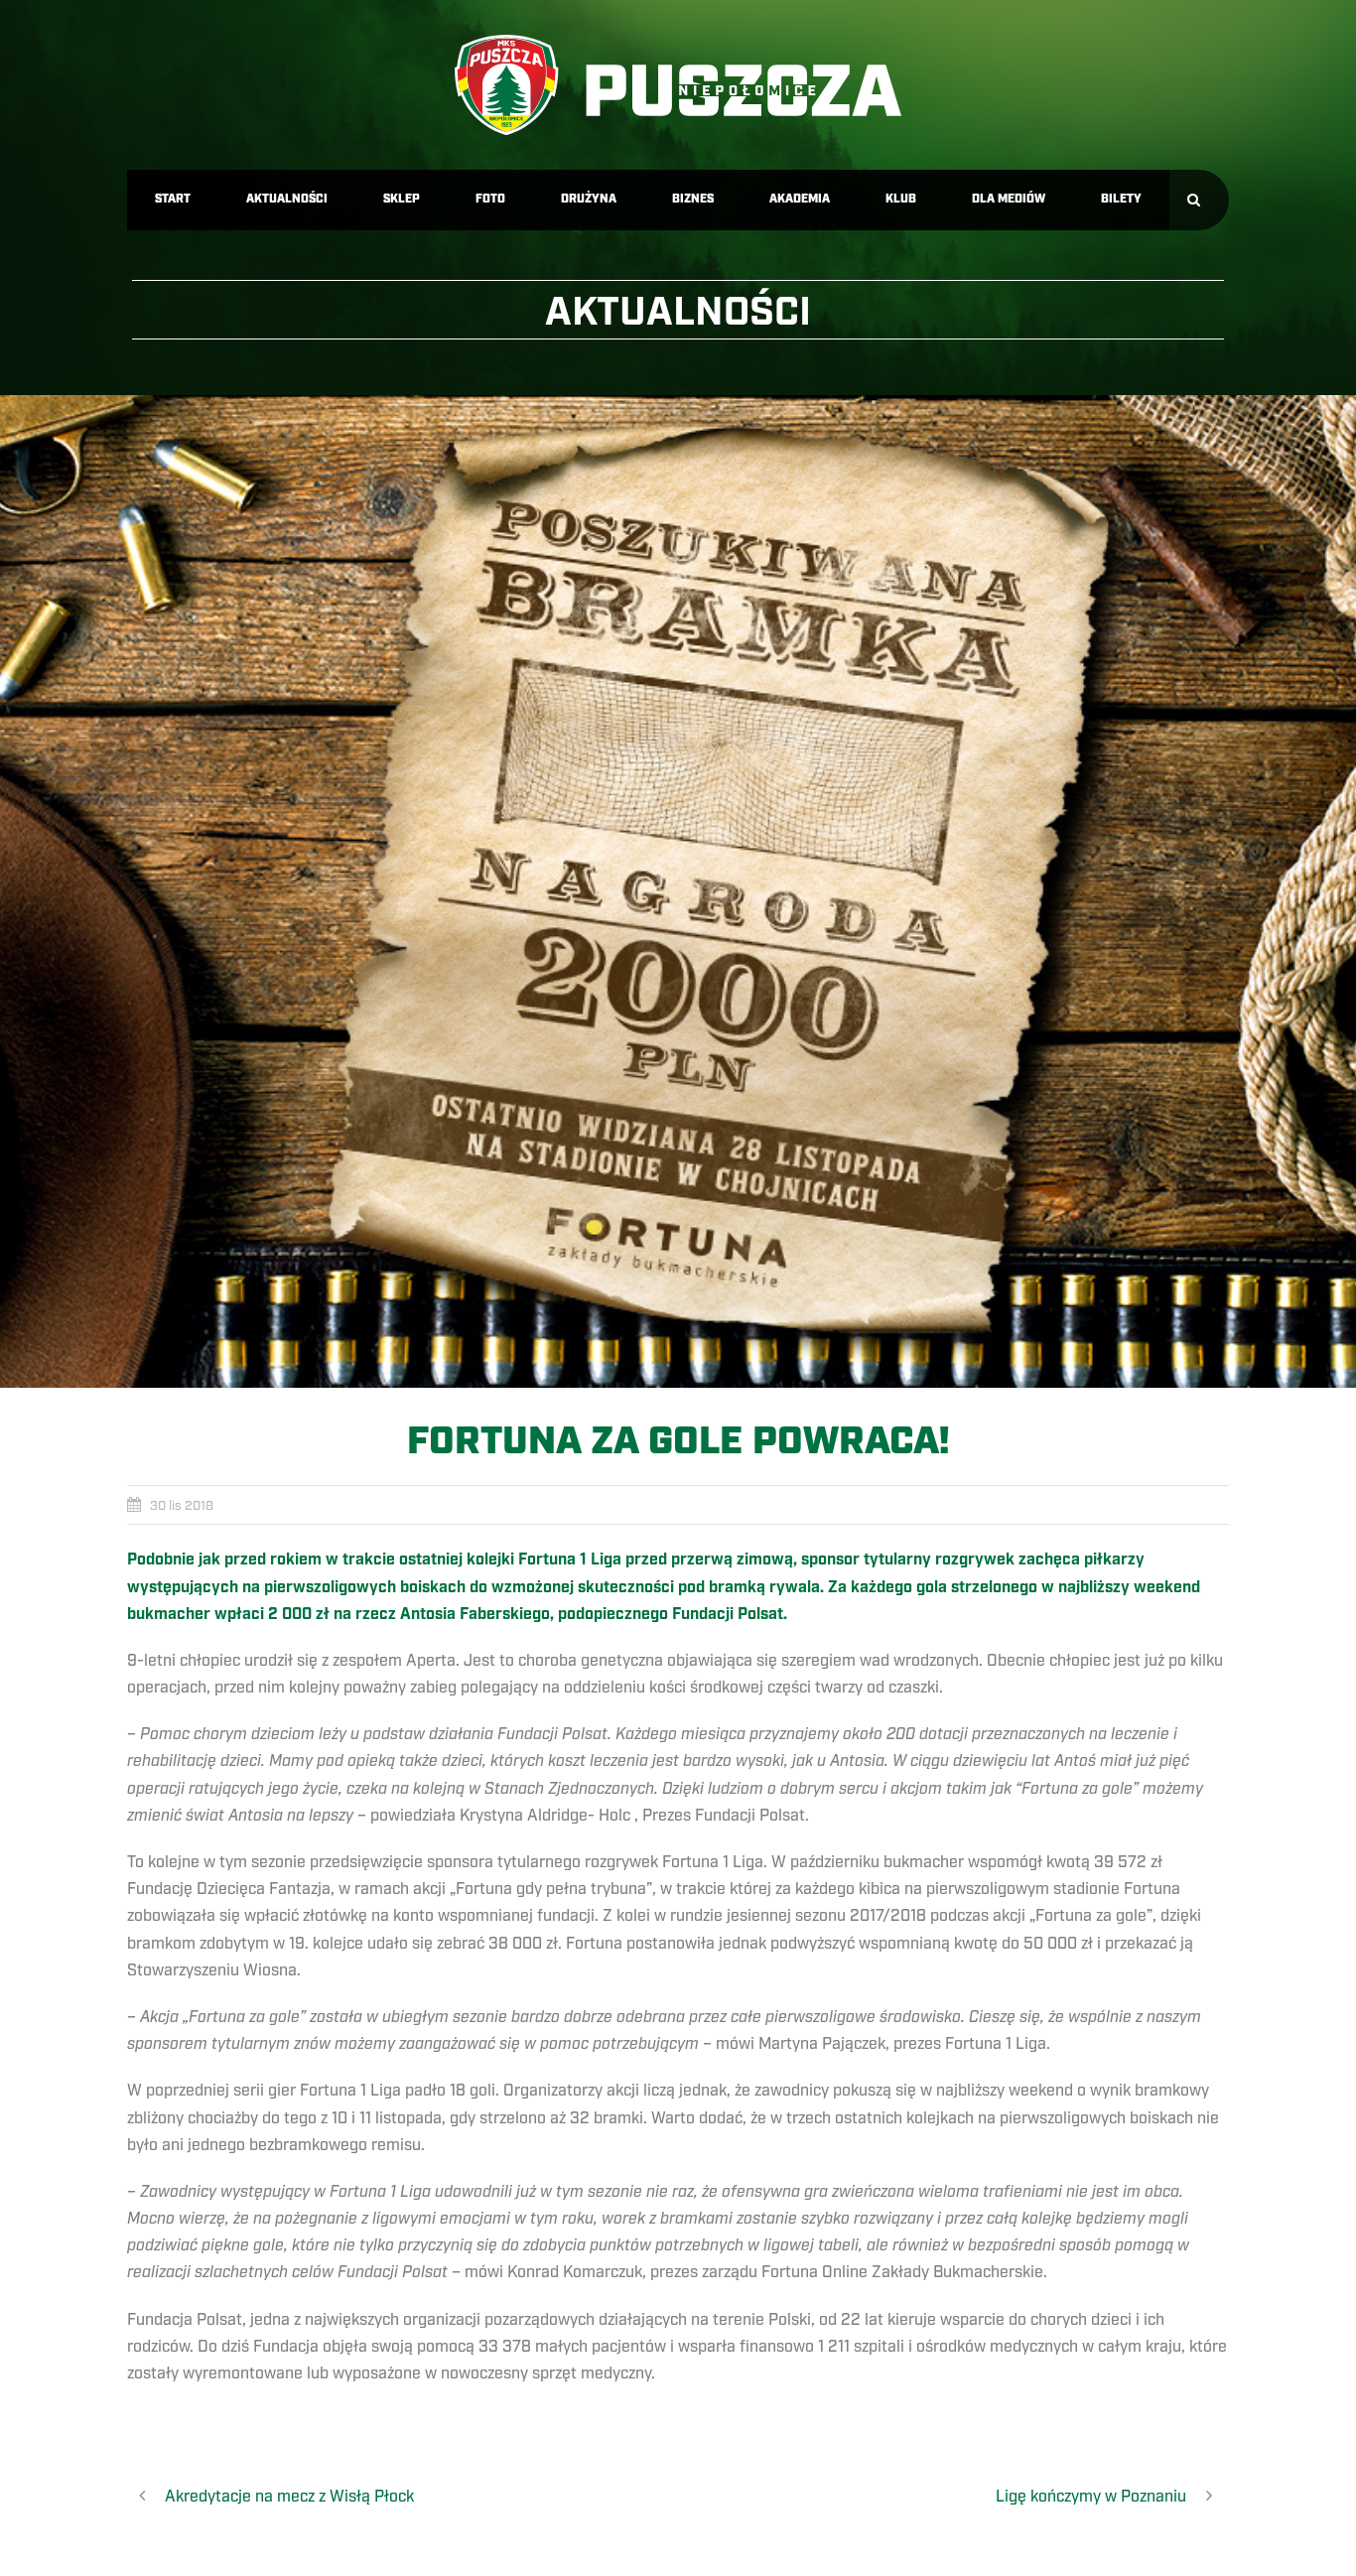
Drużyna (589, 199)
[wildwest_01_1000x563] (678, 891)
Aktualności (287, 199)
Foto (490, 199)
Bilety (1121, 199)
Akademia (800, 199)
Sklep (402, 199)
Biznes (693, 199)
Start (173, 199)
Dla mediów (1009, 199)
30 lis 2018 (182, 1506)
